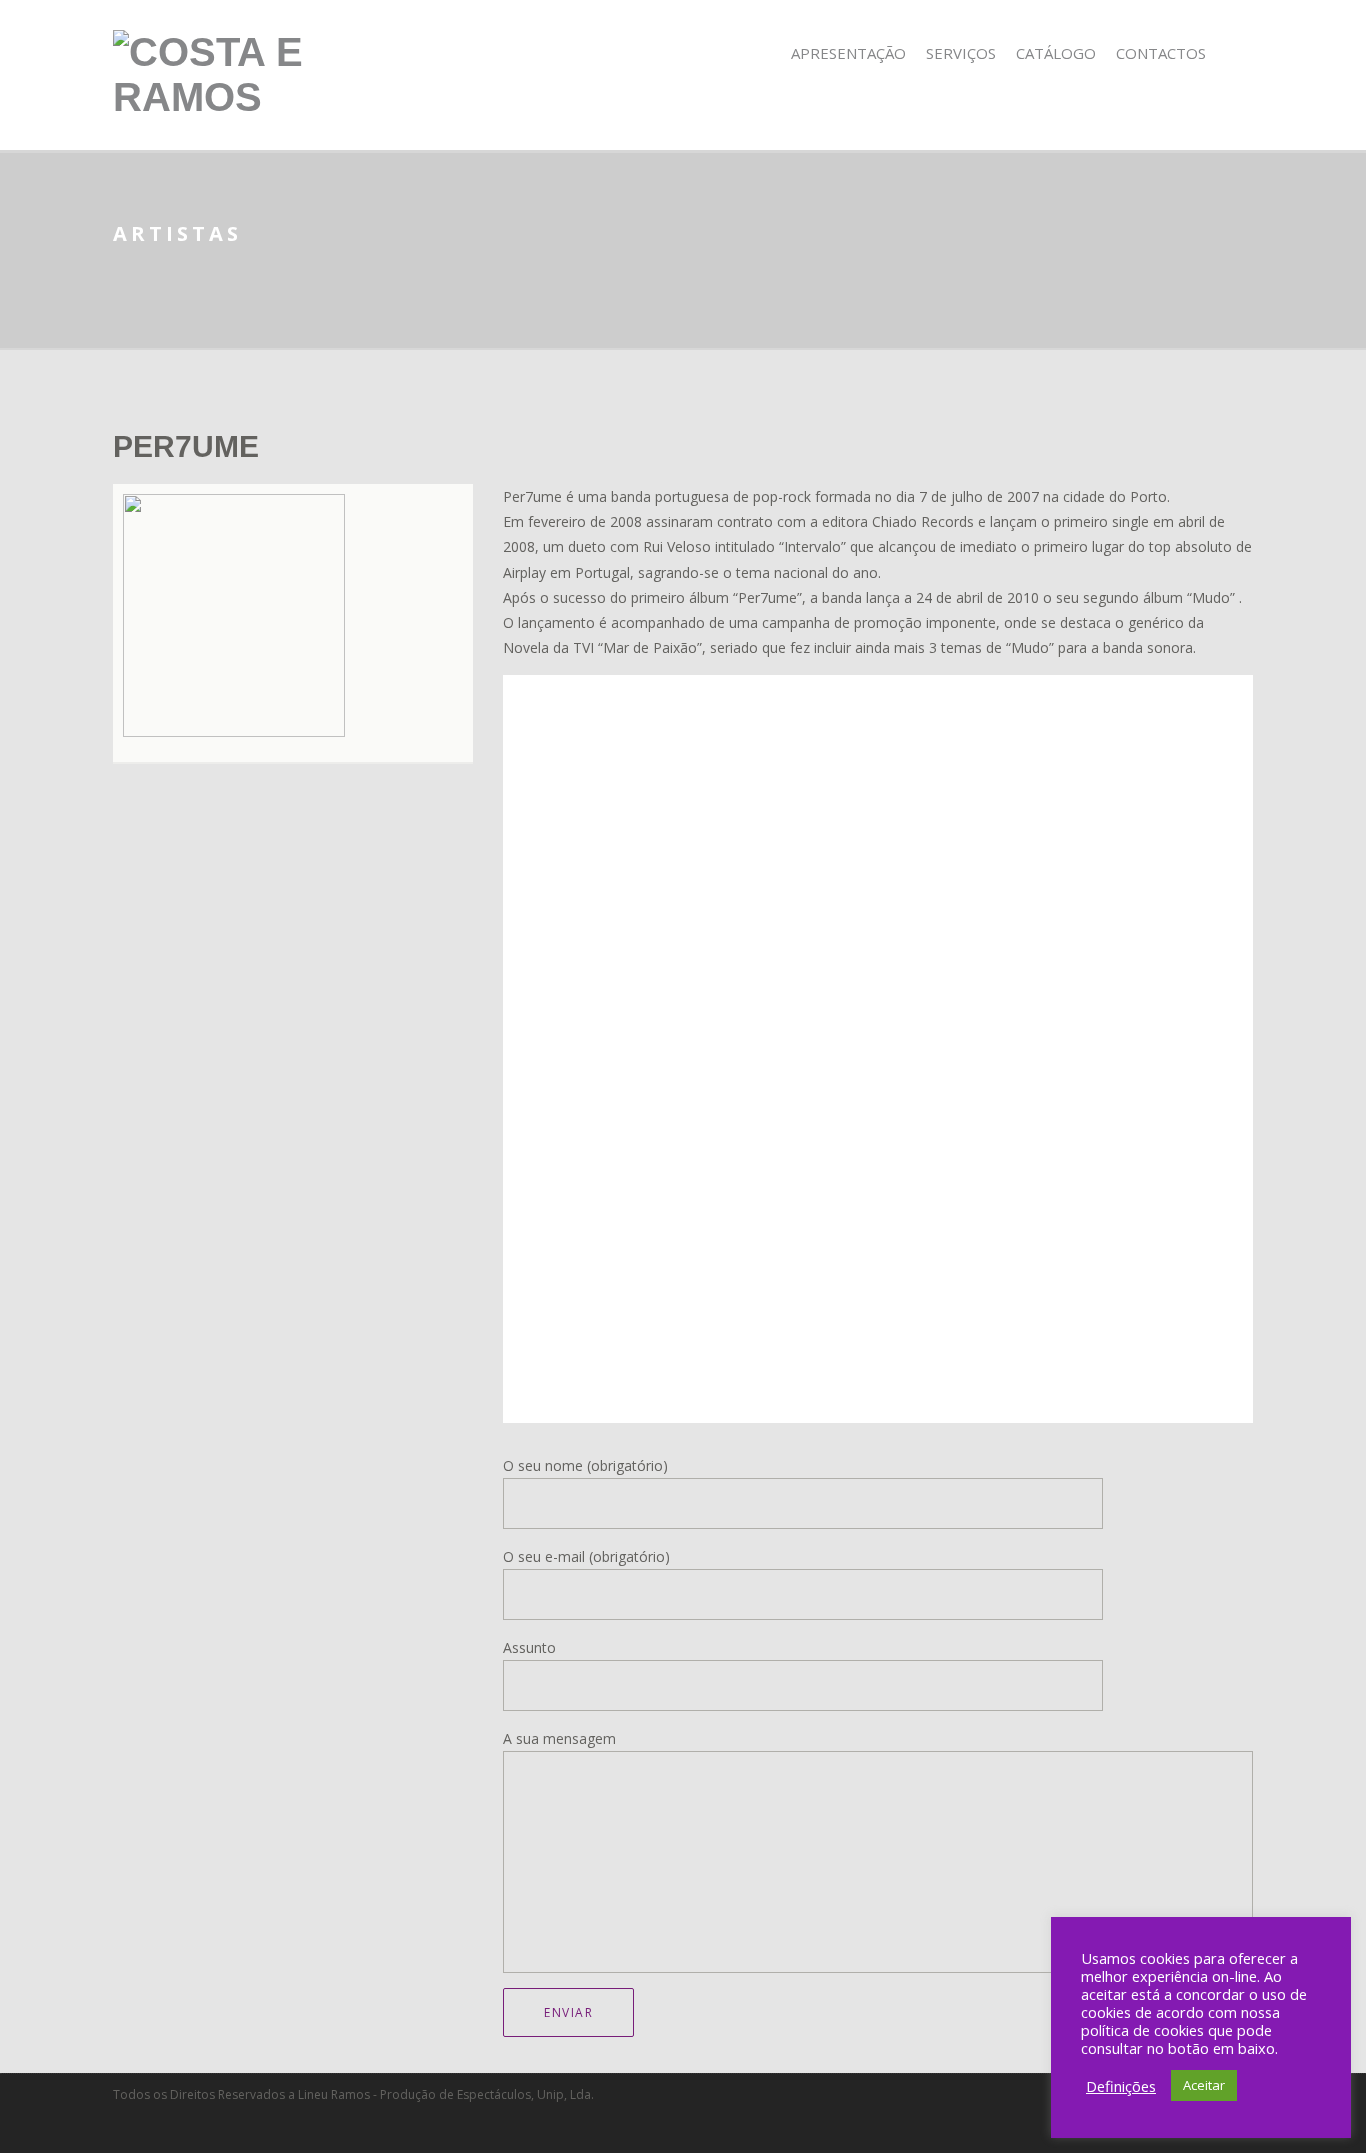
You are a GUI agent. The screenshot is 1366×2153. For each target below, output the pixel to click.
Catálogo (1056, 53)
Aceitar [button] (1204, 2085)
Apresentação (848, 53)
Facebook (1239, 53)
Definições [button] (1121, 2086)
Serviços (961, 53)
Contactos (1161, 53)
